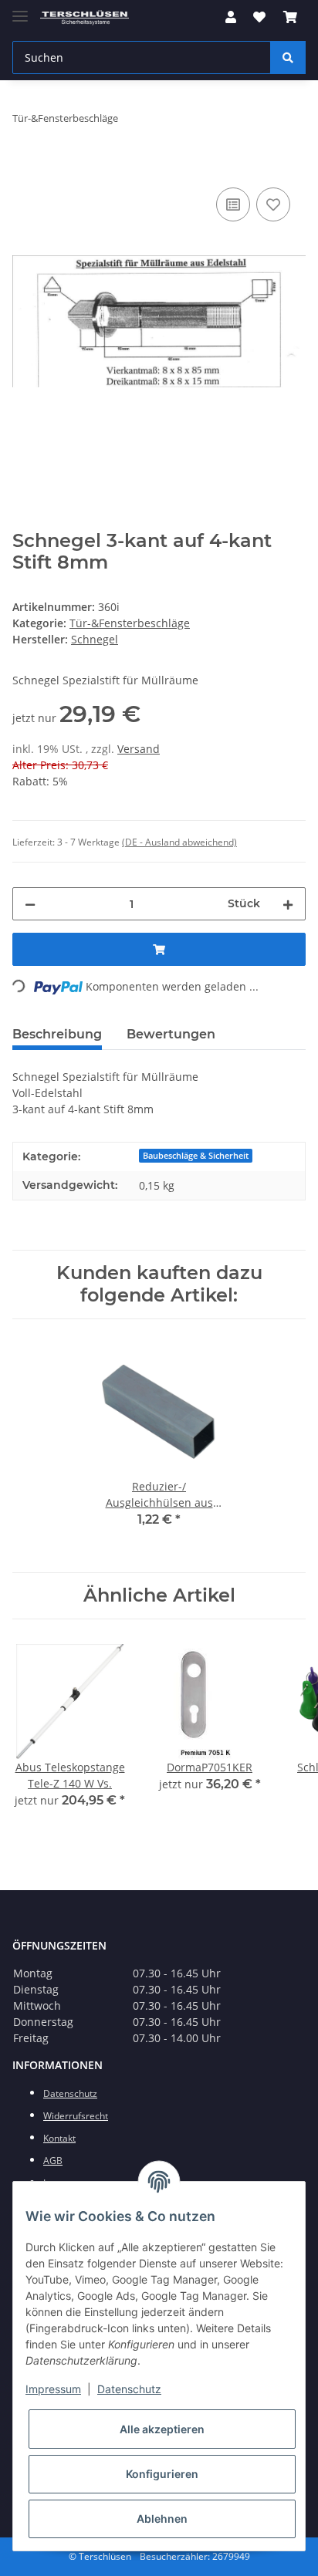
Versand (139, 749)
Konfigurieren (162, 2474)
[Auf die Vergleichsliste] (233, 204)
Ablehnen (162, 2519)
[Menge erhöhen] (288, 904)
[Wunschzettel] (259, 17)
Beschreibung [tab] (57, 1034)
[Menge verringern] (30, 904)
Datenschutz (129, 2389)
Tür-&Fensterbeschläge (130, 623)
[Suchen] (288, 57)
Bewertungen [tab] (171, 1034)
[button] (231, 17)
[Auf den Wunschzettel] (273, 204)
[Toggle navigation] (20, 10)
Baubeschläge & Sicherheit (196, 1156)
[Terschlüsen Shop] (85, 17)
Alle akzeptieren (162, 2429)
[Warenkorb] (290, 17)
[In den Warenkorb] (25, 167)
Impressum (53, 2389)
